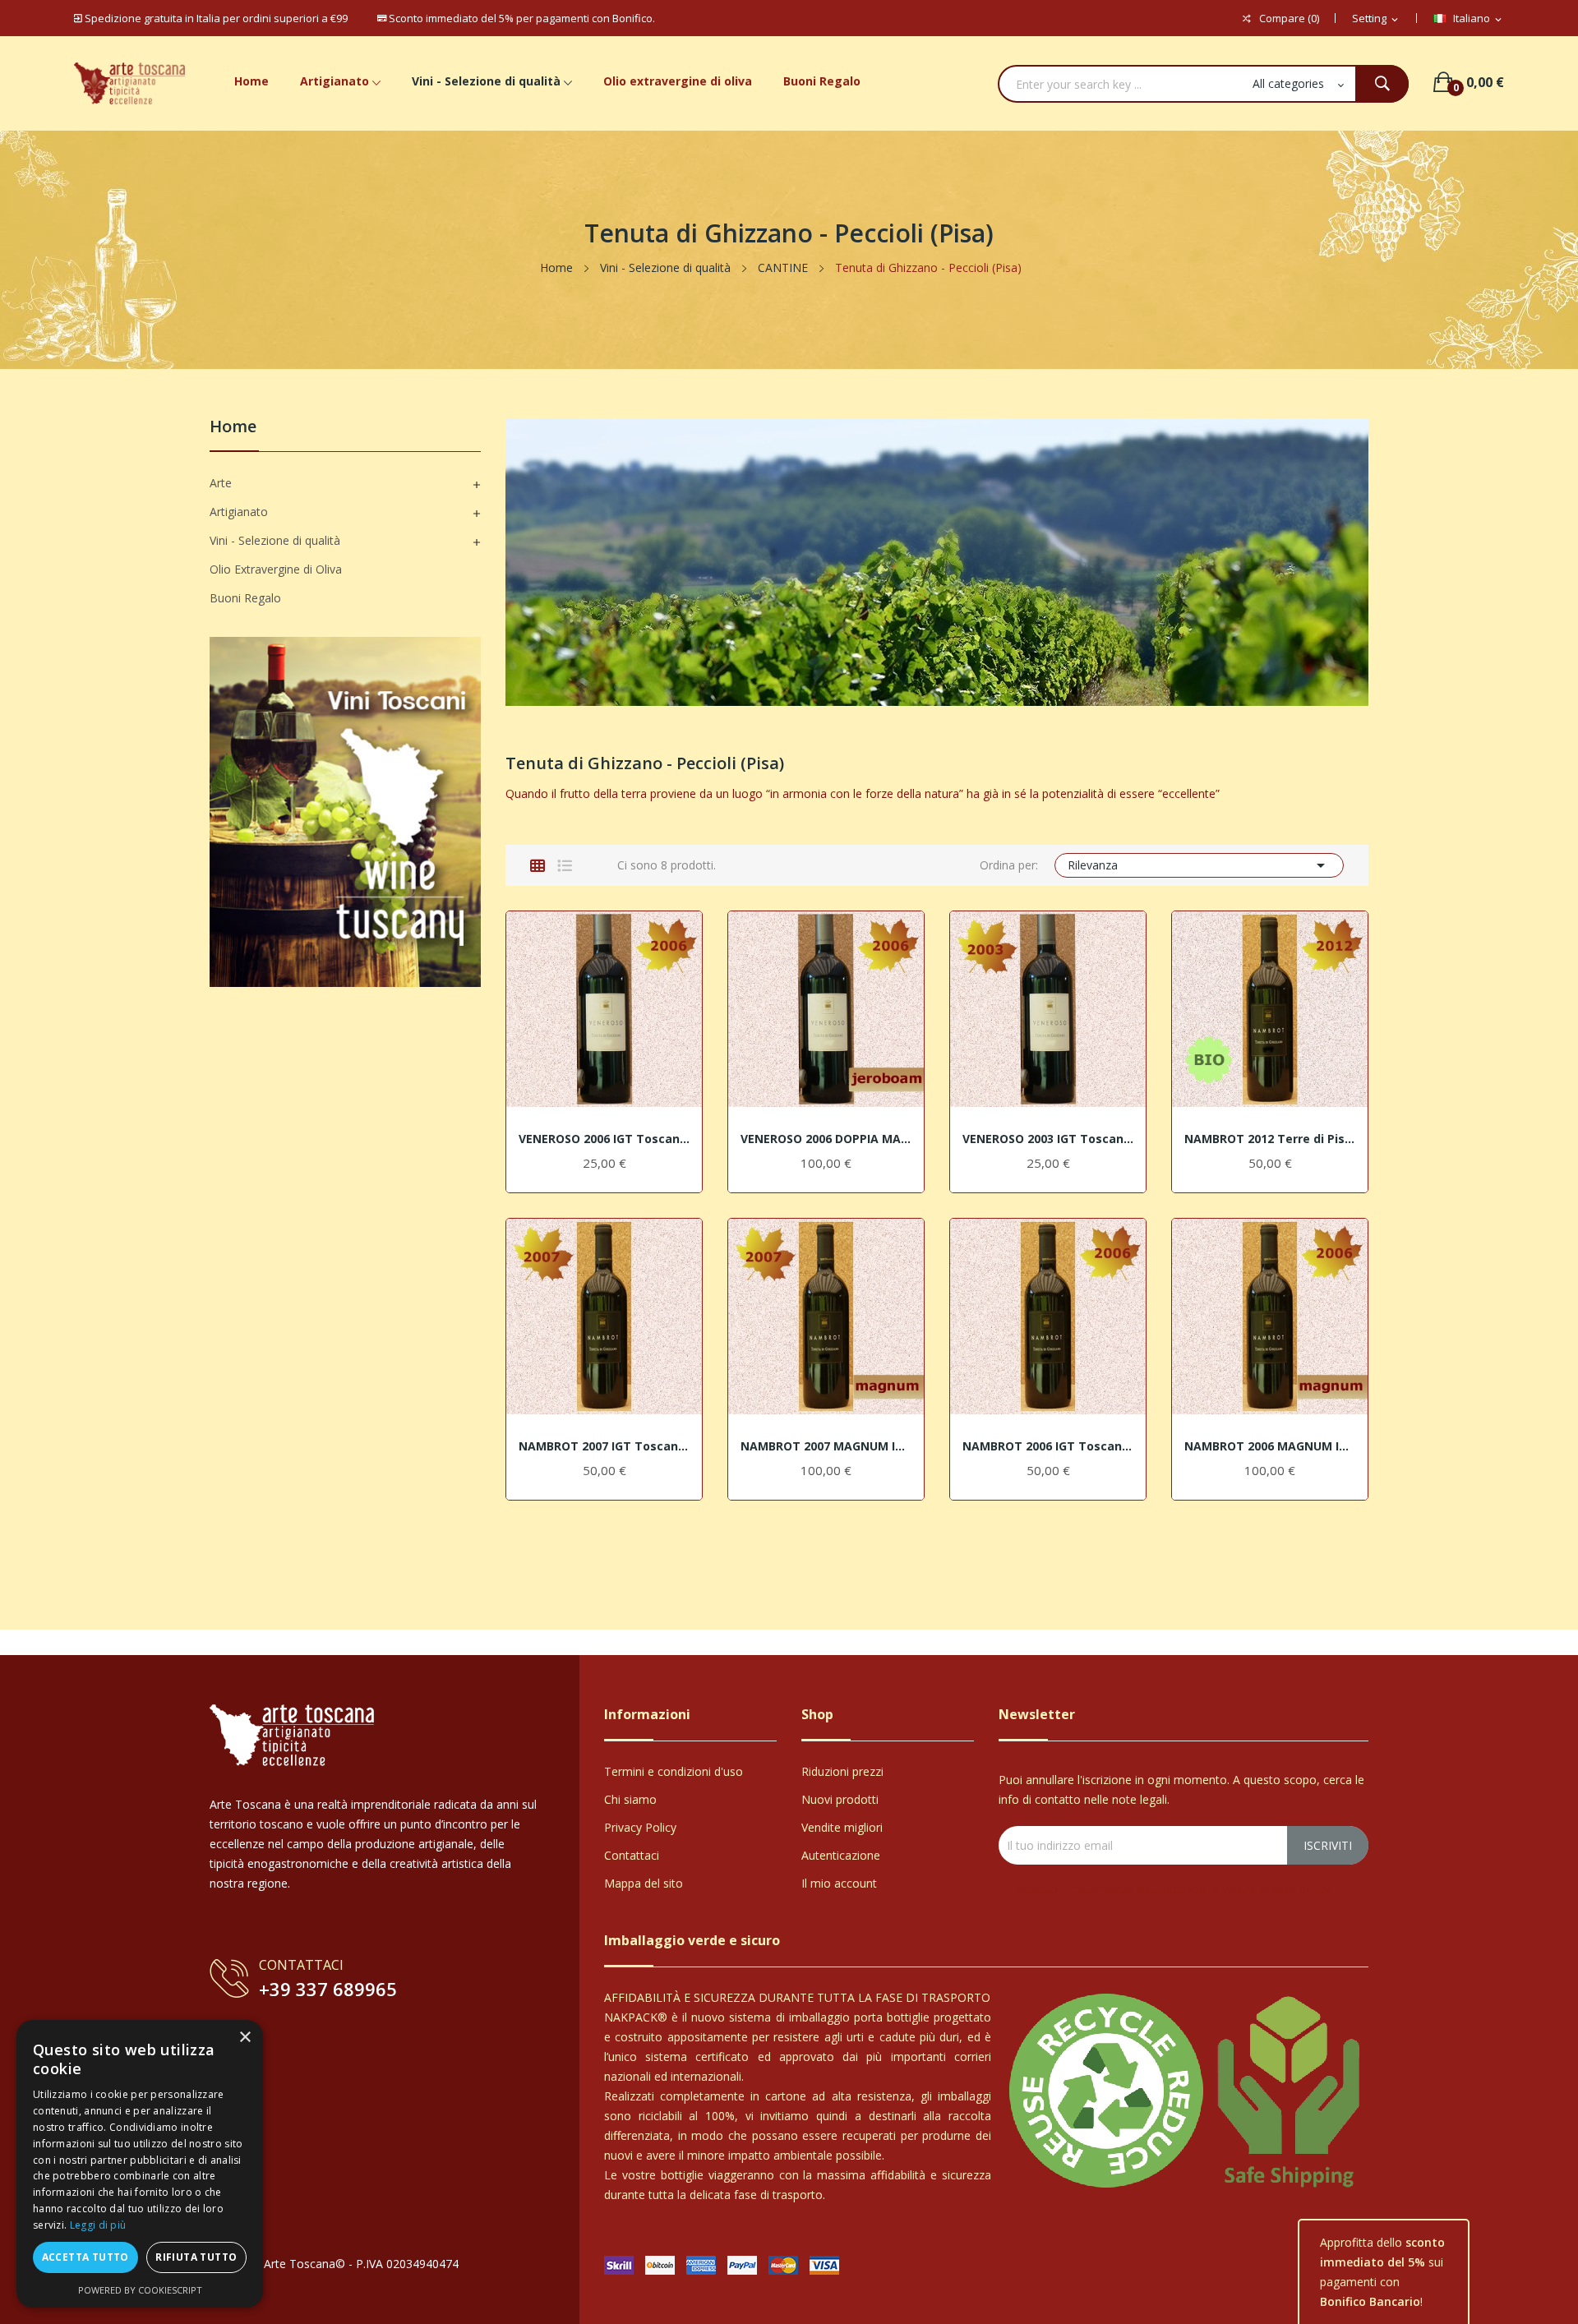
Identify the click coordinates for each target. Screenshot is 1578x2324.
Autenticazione (841, 1855)
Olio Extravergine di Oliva (276, 569)
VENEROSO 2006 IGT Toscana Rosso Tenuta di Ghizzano (604, 1139)
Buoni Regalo (245, 598)
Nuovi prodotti (840, 1799)
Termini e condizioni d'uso (674, 1771)
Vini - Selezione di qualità (275, 540)
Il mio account (839, 1883)
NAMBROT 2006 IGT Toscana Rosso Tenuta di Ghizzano (1048, 1446)
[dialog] (140, 2164)
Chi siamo (630, 1799)
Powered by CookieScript (140, 2290)
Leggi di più (98, 2225)
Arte (221, 483)
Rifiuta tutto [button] (196, 2257)
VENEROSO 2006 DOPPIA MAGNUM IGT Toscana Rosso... (826, 1139)
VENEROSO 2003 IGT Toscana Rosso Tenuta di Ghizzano (1048, 1139)
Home (233, 428)
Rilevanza (1200, 865)
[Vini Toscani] (345, 811)
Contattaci (632, 1855)
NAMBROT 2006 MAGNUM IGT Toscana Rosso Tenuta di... (1270, 1446)
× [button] (245, 2038)
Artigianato (239, 512)
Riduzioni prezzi (842, 1771)
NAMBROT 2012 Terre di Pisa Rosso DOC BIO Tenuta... (1270, 1139)
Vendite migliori (842, 1827)
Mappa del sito (644, 1883)
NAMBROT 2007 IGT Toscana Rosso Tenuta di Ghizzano (604, 1446)
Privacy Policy (640, 1827)
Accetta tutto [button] (85, 2257)
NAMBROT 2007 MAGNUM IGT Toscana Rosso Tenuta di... (826, 1446)
